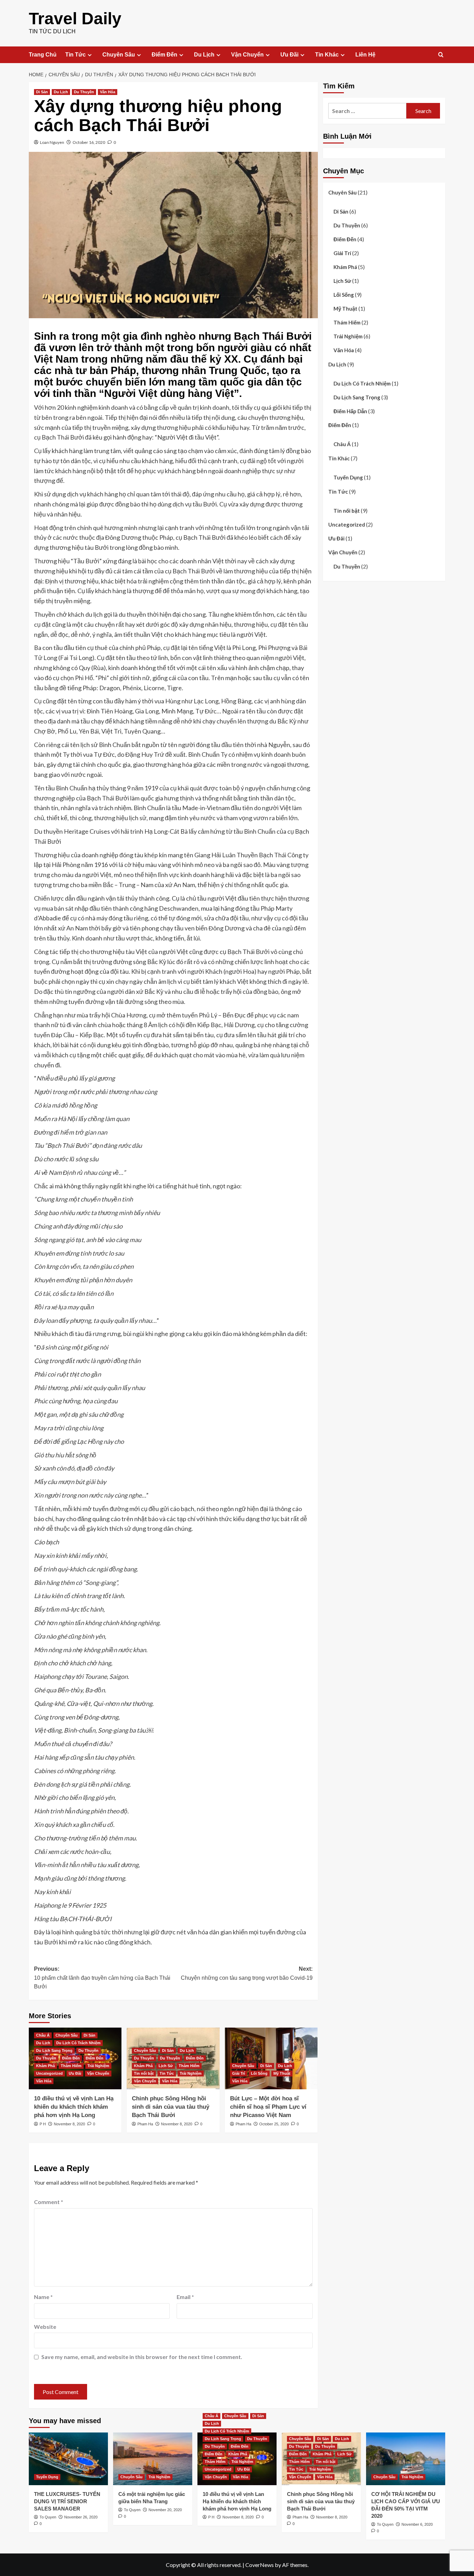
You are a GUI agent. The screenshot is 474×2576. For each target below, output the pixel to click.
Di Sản (42, 92)
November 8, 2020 (69, 2124)
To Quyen (48, 2517)
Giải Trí (239, 2073)
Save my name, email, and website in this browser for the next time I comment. (142, 2357)
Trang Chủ (43, 55)
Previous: (102, 1978)
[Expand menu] (90, 55)
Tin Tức (75, 55)
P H (43, 2124)
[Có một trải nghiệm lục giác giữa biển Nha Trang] (153, 2459)
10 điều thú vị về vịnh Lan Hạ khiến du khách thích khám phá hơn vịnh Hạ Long (74, 2107)
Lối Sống (259, 2073)
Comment (49, 2202)
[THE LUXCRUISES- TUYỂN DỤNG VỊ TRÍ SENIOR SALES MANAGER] (68, 2459)
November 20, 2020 (165, 2510)
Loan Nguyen (52, 142)
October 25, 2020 (274, 2124)
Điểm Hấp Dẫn (350, 411)
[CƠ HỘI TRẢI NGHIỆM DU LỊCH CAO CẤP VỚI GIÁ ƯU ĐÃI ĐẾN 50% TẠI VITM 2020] (406, 2459)
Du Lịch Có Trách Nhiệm (78, 2043)
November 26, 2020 (81, 2517)
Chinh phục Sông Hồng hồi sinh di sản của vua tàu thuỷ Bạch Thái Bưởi (171, 2107)
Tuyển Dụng (348, 477)
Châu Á (43, 2035)
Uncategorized (49, 2073)
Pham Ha (145, 2124)
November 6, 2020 (417, 2524)
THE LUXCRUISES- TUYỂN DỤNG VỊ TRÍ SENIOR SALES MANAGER (67, 2501)
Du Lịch (204, 55)
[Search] (441, 55)
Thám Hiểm (71, 2066)
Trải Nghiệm (98, 2066)
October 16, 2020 (89, 142)
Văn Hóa (108, 92)
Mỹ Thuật (282, 2073)
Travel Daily (75, 19)
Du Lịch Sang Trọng (54, 2050)
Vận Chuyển (247, 55)
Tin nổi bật (144, 2073)
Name (43, 2297)
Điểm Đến (164, 55)
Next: (247, 1973)
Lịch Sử (166, 2066)
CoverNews (260, 2565)
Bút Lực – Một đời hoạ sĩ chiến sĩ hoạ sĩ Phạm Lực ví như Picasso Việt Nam (268, 2107)
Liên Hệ (365, 55)
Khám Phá (45, 2066)
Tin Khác (327, 55)
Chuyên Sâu (119, 55)
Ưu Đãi (289, 55)
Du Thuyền (84, 92)
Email (185, 2297)
